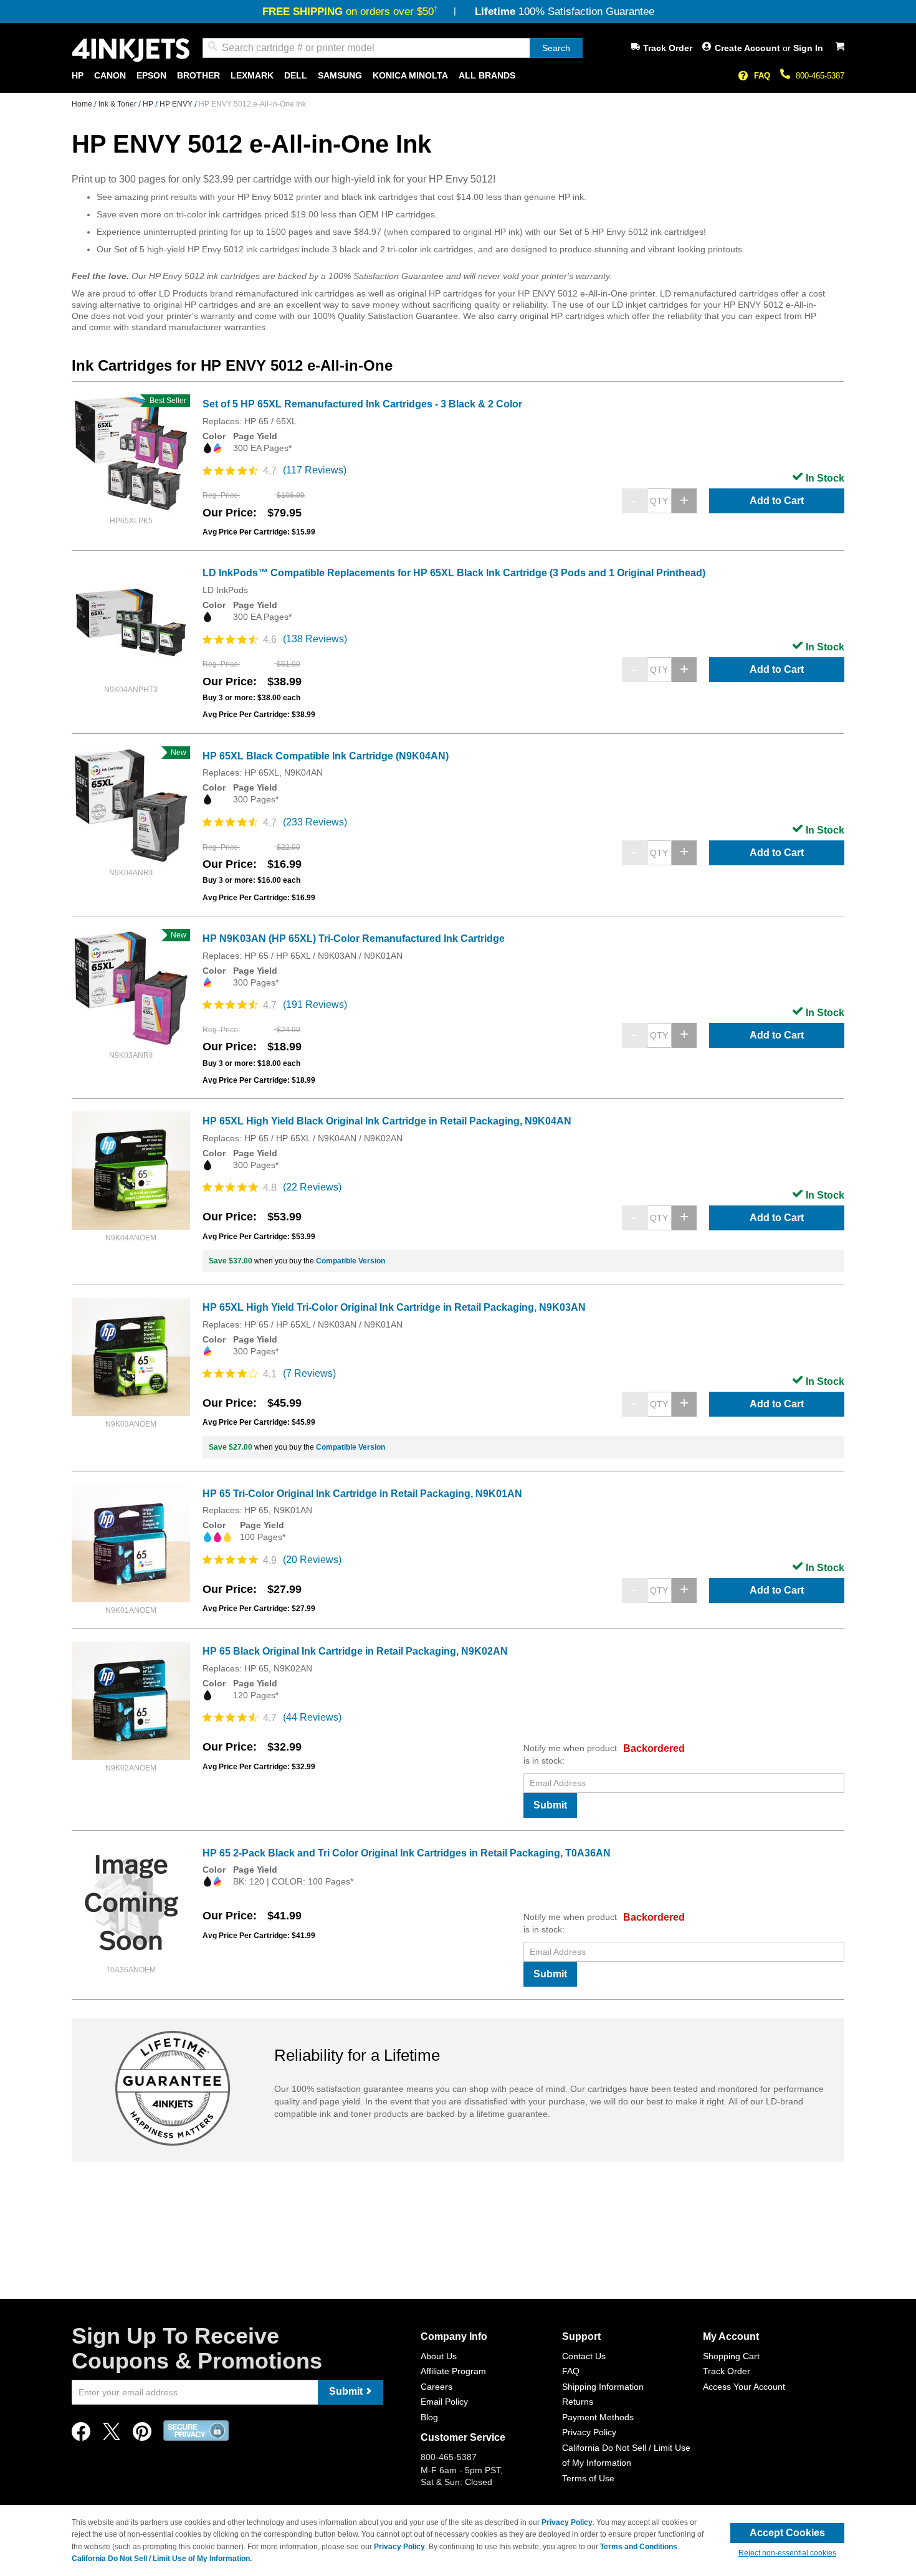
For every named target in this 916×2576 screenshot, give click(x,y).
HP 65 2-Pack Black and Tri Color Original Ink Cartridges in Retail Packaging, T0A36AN (407, 1853)
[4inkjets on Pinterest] (142, 2435)
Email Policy (444, 2402)
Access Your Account (744, 2387)
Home (83, 104)
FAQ (762, 76)
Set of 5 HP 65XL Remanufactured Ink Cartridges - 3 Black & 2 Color (362, 404)
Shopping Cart (731, 2356)
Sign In (808, 48)
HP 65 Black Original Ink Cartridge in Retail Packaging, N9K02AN (355, 1651)
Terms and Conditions (639, 2547)
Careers (437, 2387)
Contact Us (584, 2356)
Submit (550, 1805)
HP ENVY (177, 104)
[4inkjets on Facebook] (81, 2435)
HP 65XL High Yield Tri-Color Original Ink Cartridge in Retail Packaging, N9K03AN (394, 1307)
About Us (439, 2356)
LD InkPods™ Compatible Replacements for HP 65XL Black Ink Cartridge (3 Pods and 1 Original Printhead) (454, 573)
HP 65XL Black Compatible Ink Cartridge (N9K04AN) (326, 756)
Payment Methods (598, 2417)
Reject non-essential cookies (787, 2553)
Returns (578, 2402)
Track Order (668, 48)
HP (149, 104)
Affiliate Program (453, 2371)
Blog (429, 2417)
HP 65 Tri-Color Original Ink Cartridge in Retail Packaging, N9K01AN (362, 1494)
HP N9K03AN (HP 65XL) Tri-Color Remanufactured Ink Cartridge (354, 939)
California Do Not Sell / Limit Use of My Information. (162, 2559)
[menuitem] (78, 76)
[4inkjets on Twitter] (112, 2435)
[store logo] (131, 50)
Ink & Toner (118, 104)
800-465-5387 (820, 76)
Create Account (749, 48)
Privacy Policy (589, 2432)
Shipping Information (603, 2387)
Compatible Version (351, 1261)
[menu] (458, 76)
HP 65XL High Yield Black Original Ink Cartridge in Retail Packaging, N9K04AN (387, 1121)
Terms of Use (588, 2478)
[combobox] (393, 48)
